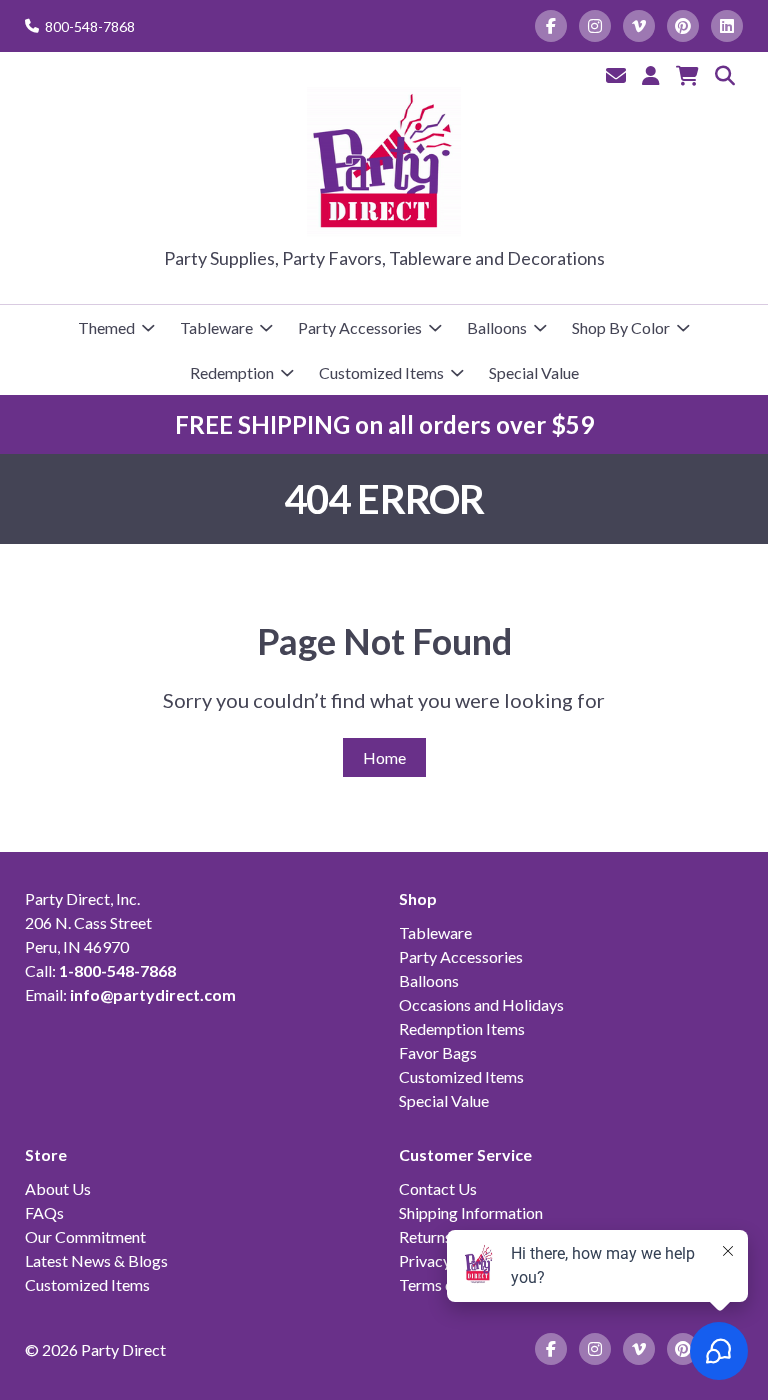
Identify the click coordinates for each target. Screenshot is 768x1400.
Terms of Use (444, 1284)
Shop (418, 898)
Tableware (216, 327)
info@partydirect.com (153, 994)
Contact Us (438, 1188)
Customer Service (465, 1154)
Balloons (497, 327)
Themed (106, 327)
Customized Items (381, 372)
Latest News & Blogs (96, 1260)
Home (384, 757)
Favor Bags (438, 1052)
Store (46, 1154)
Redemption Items (462, 1028)
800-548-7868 (90, 26)
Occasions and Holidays (481, 1004)
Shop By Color (621, 327)
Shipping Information (471, 1212)
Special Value (534, 372)
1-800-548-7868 (117, 970)
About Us (58, 1188)
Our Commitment (85, 1236)
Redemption (232, 372)
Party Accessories (360, 327)
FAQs (44, 1212)
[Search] (725, 75)
